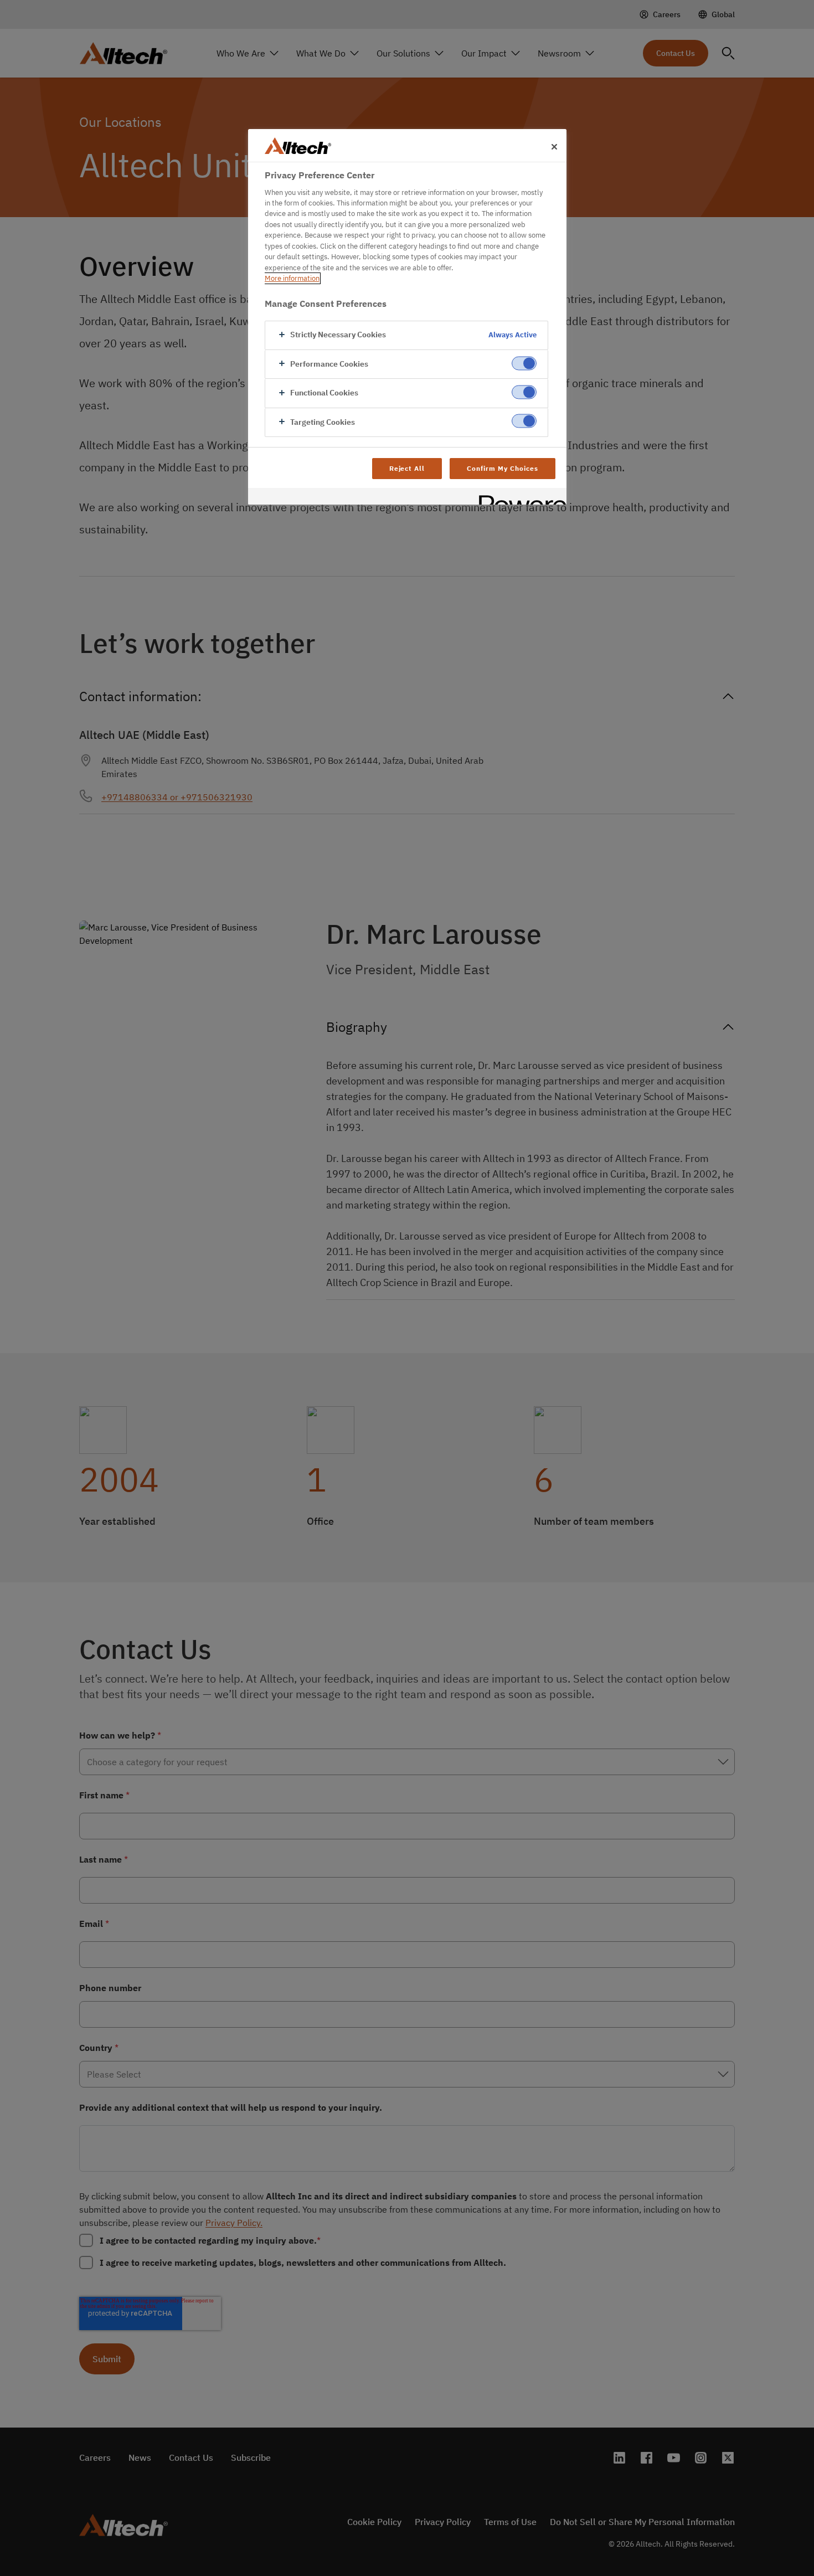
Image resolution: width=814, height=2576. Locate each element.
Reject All (407, 468)
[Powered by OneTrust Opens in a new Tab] (519, 498)
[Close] (554, 147)
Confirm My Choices (502, 468)
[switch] (524, 363)
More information (292, 278)
